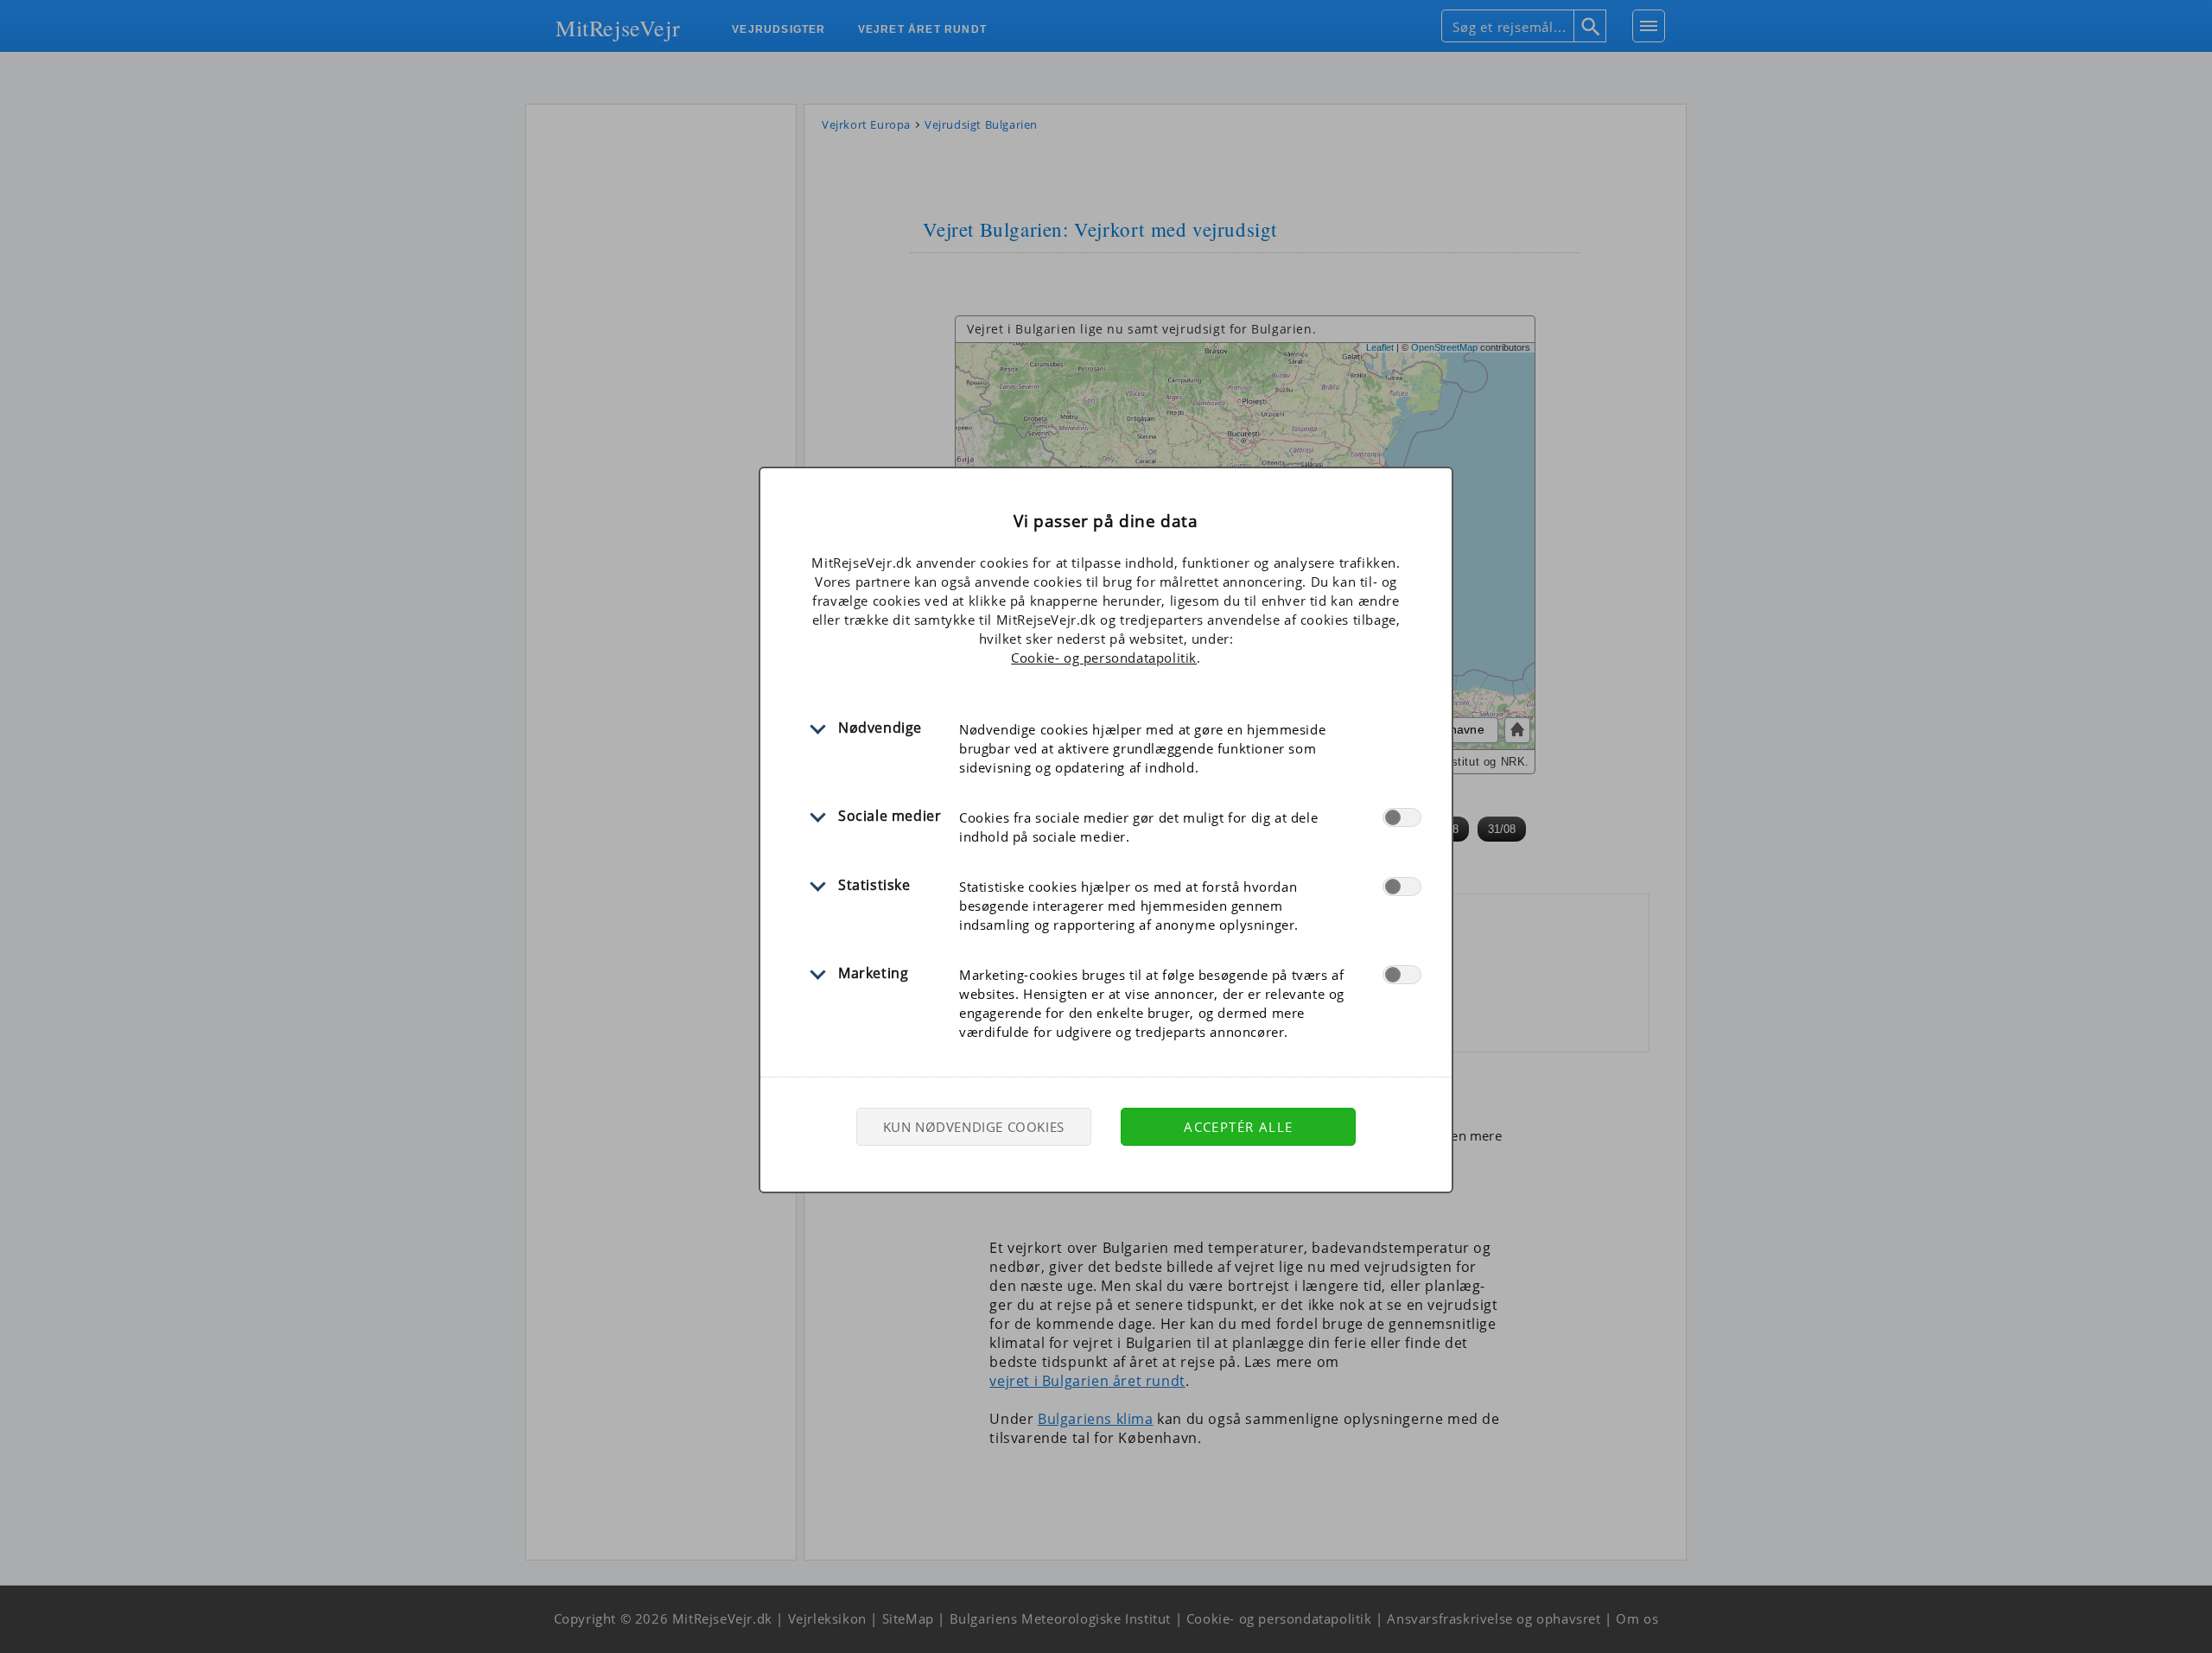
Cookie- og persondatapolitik (1104, 658)
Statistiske (874, 885)
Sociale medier (890, 816)
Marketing (873, 973)
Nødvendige (880, 728)
